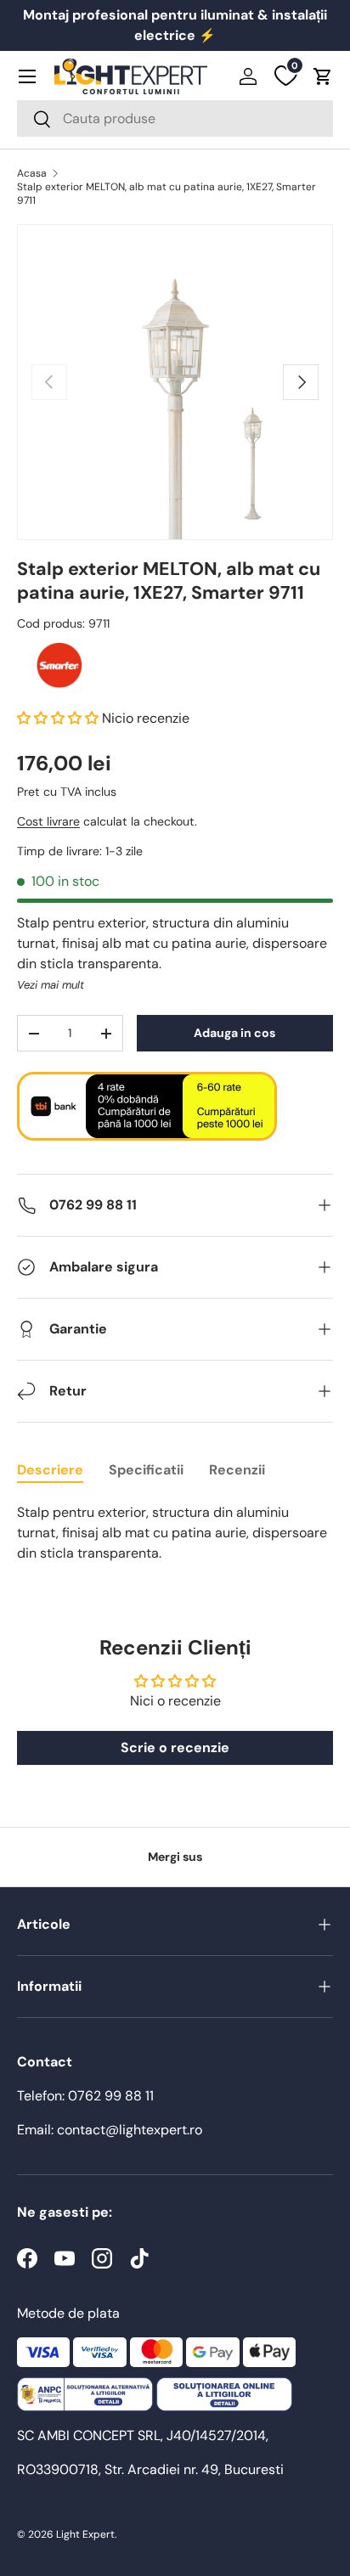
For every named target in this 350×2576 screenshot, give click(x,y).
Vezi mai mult (51, 985)
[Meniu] (27, 76)
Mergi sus (175, 1857)
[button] (323, 76)
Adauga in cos (234, 1033)
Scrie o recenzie (175, 1747)
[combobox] (175, 118)
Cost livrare (48, 821)
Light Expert (85, 2534)
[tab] (50, 1470)
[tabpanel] (175, 1533)
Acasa (32, 173)
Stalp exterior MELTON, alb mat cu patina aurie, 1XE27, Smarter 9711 (167, 194)
